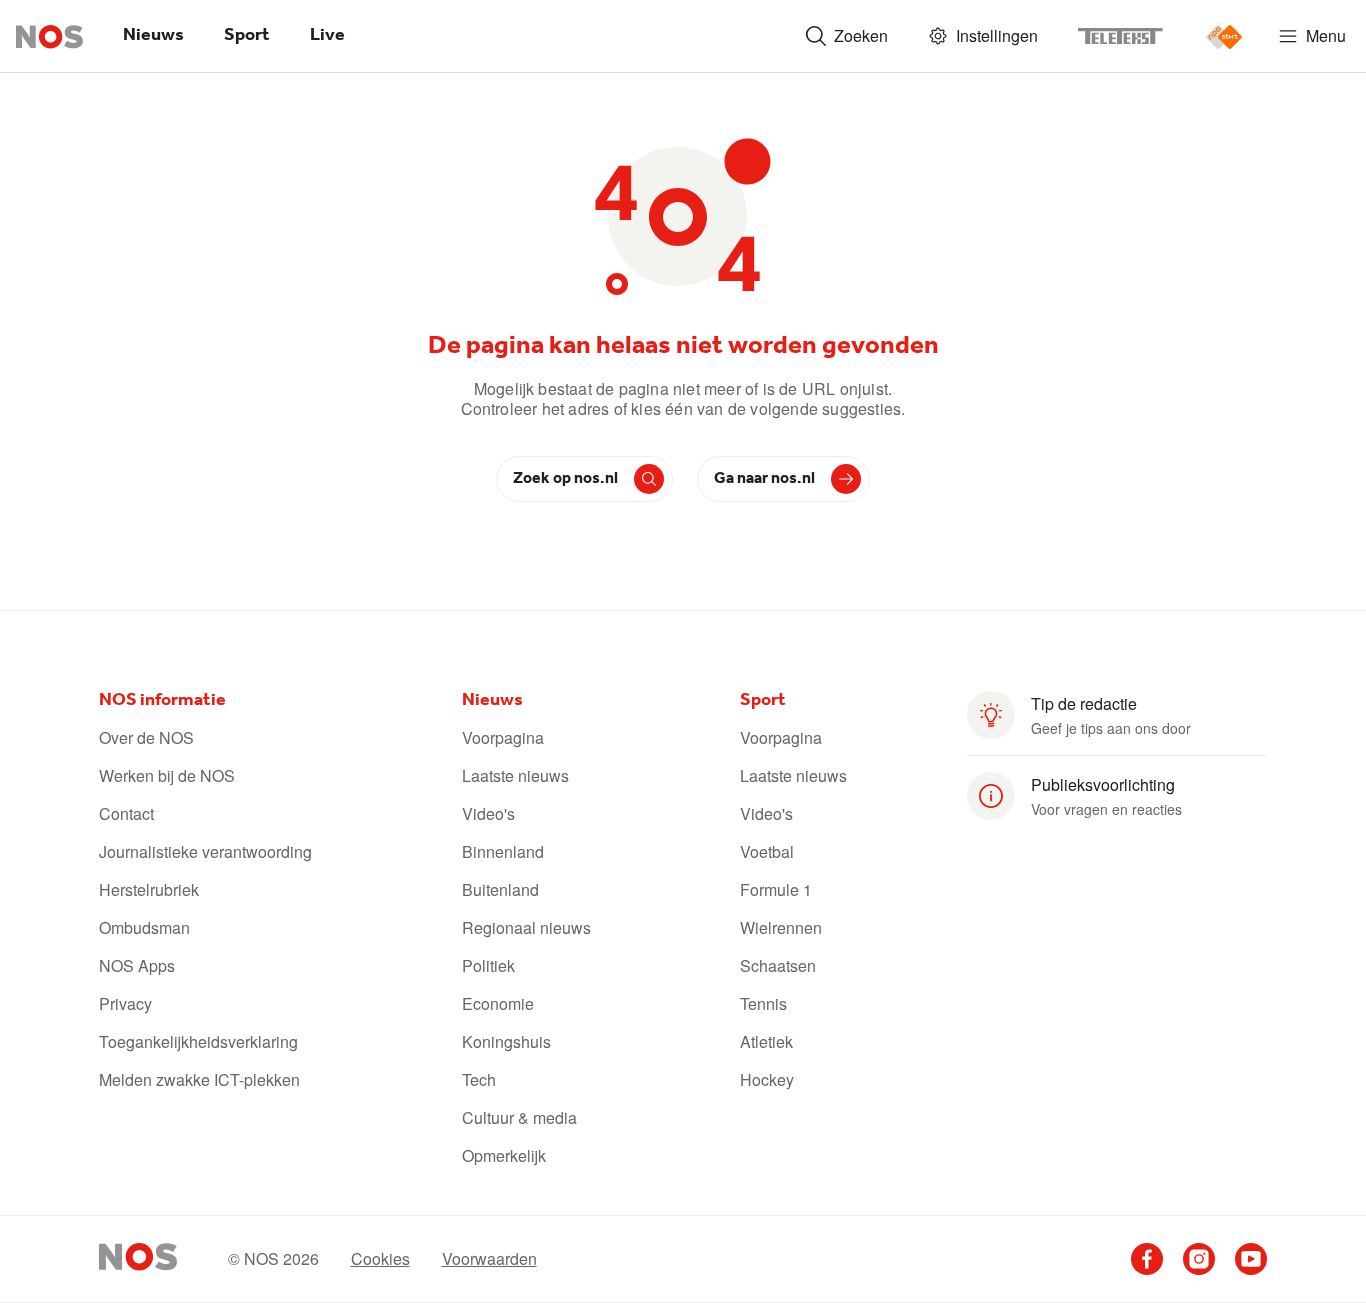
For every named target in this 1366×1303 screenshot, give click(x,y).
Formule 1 (776, 890)
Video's (488, 814)
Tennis (763, 1004)
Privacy (125, 1004)
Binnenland (503, 852)
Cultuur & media (519, 1118)
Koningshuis (506, 1042)
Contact (126, 814)
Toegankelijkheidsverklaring (198, 1042)
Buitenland (500, 890)
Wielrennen (781, 928)
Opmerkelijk (504, 1156)
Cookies (380, 1259)
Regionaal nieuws (526, 928)
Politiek (488, 966)
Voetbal (767, 852)
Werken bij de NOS (167, 776)
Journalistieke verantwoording (205, 852)
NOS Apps (137, 966)
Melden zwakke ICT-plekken (199, 1080)
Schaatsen (778, 966)
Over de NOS (146, 738)
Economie (498, 1004)
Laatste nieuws (515, 776)
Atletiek (766, 1042)
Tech (479, 1080)
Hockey (767, 1080)
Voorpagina (503, 738)
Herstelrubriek (149, 890)
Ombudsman (144, 928)
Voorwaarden (489, 1259)
